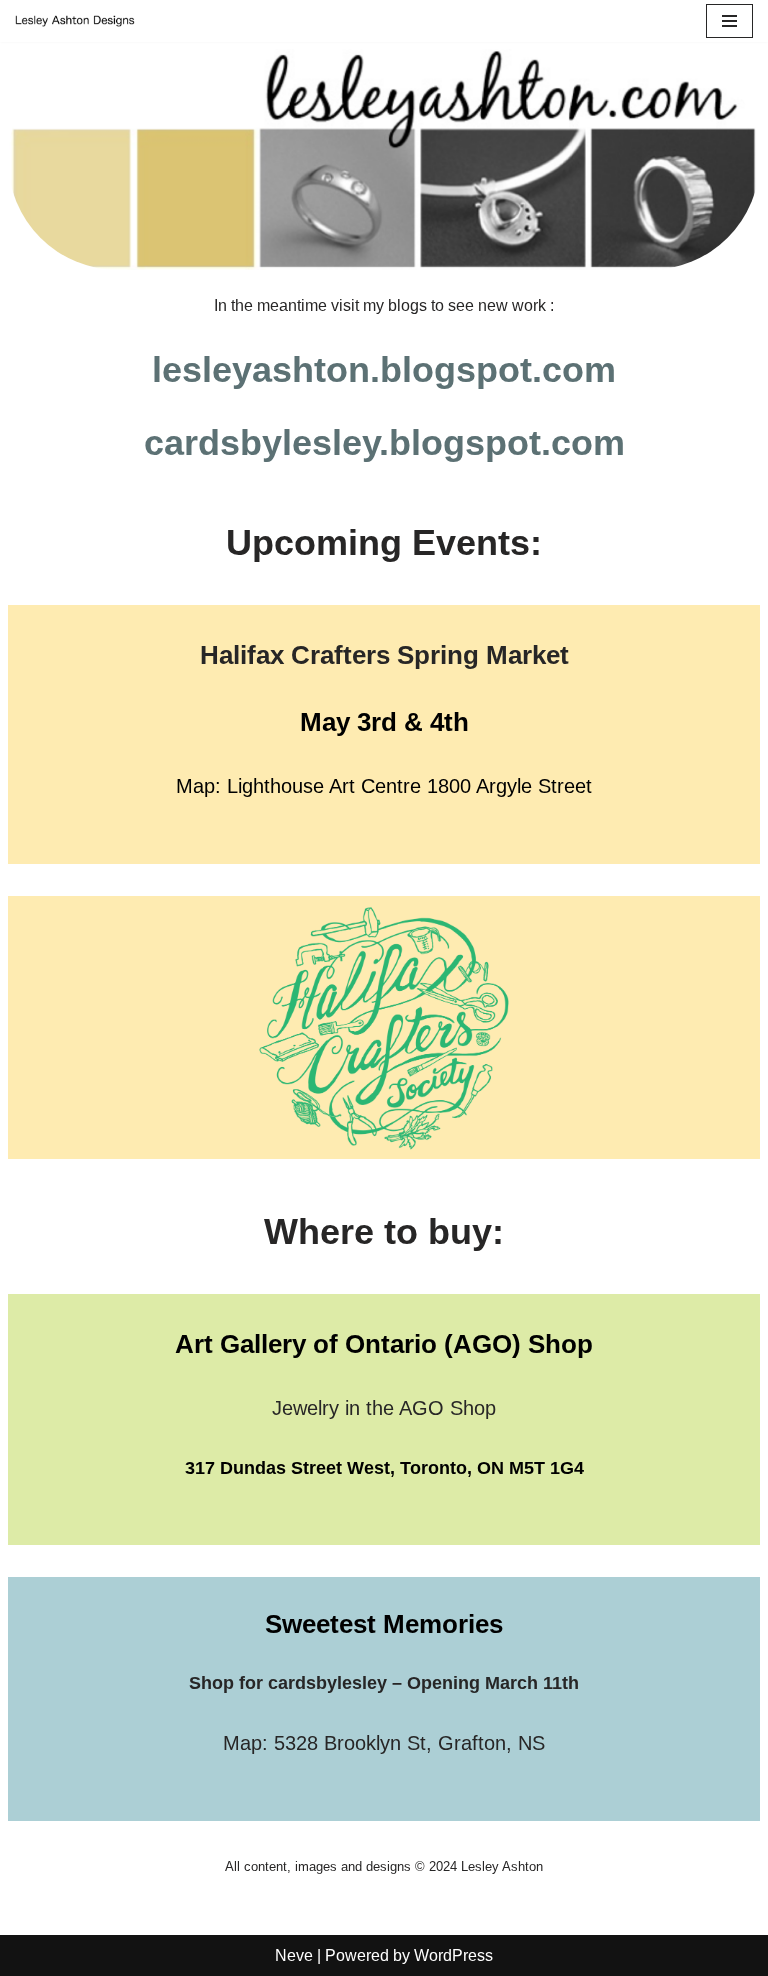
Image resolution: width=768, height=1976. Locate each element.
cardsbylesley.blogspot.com (384, 442)
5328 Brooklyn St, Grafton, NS (409, 1743)
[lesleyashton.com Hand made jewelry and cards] (75, 21)
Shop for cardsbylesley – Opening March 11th (384, 1683)
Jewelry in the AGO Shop (384, 1408)
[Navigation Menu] (729, 21)
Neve (294, 1955)
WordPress (453, 1955)
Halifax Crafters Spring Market (384, 655)
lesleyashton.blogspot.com (384, 369)
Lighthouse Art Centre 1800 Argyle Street (409, 786)
